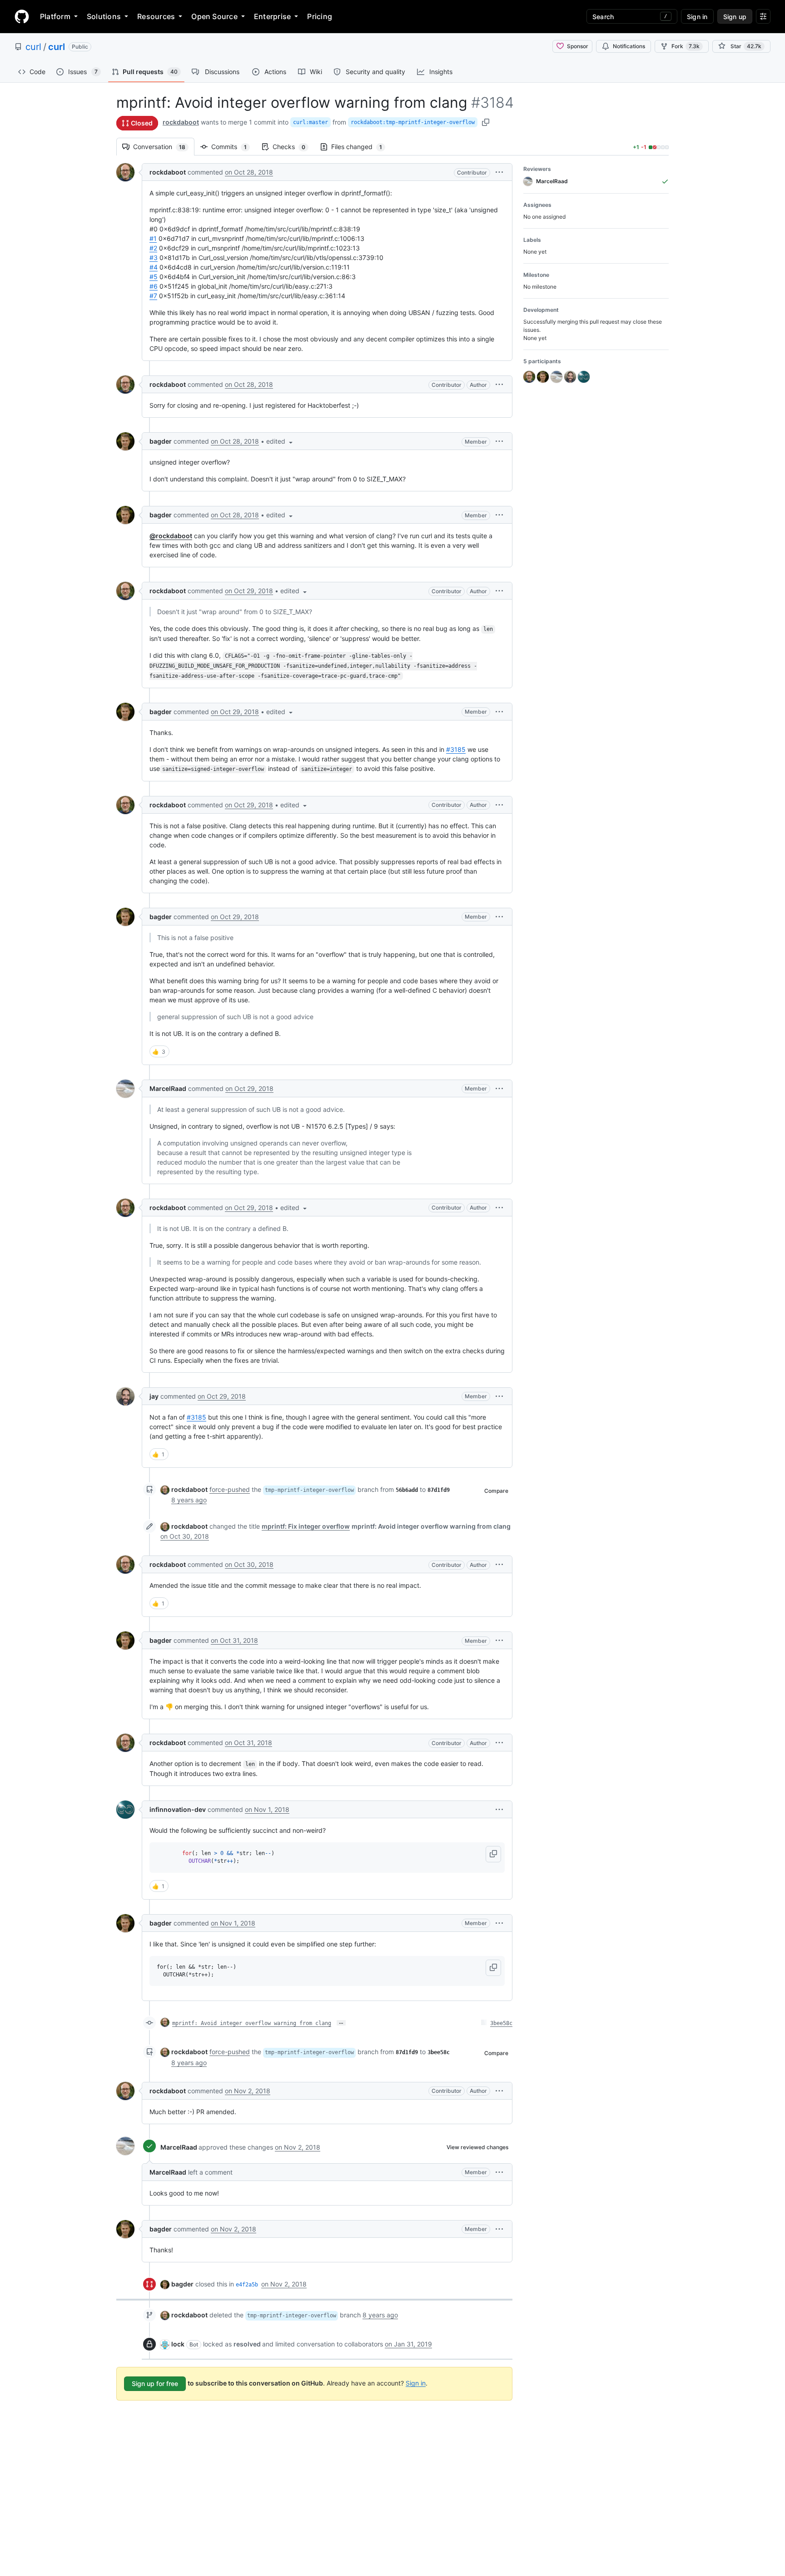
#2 (153, 248)
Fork (686, 46)
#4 (154, 267)
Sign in (416, 2383)
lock (178, 2344)
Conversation (164, 147)
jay (154, 1396)
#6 (154, 286)
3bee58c (501, 2023)
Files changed (361, 147)
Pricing (320, 16)
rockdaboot (181, 122)
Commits (234, 147)
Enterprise (272, 16)
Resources (156, 16)
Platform (55, 16)
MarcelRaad (168, 1088)
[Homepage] (22, 16)
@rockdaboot (171, 536)
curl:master (311, 122)
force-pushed (230, 1489)
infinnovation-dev (178, 1809)
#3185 (456, 749)
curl (33, 47)
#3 (154, 258)
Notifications (629, 46)
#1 (153, 238)
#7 (153, 296)
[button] (499, 172)
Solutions (104, 16)
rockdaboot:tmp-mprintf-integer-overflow (413, 122)
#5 (154, 277)
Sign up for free (155, 2383)
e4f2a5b (247, 2285)
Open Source (214, 16)
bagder (161, 441)
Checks (293, 147)
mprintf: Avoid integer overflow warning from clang (252, 2023)
